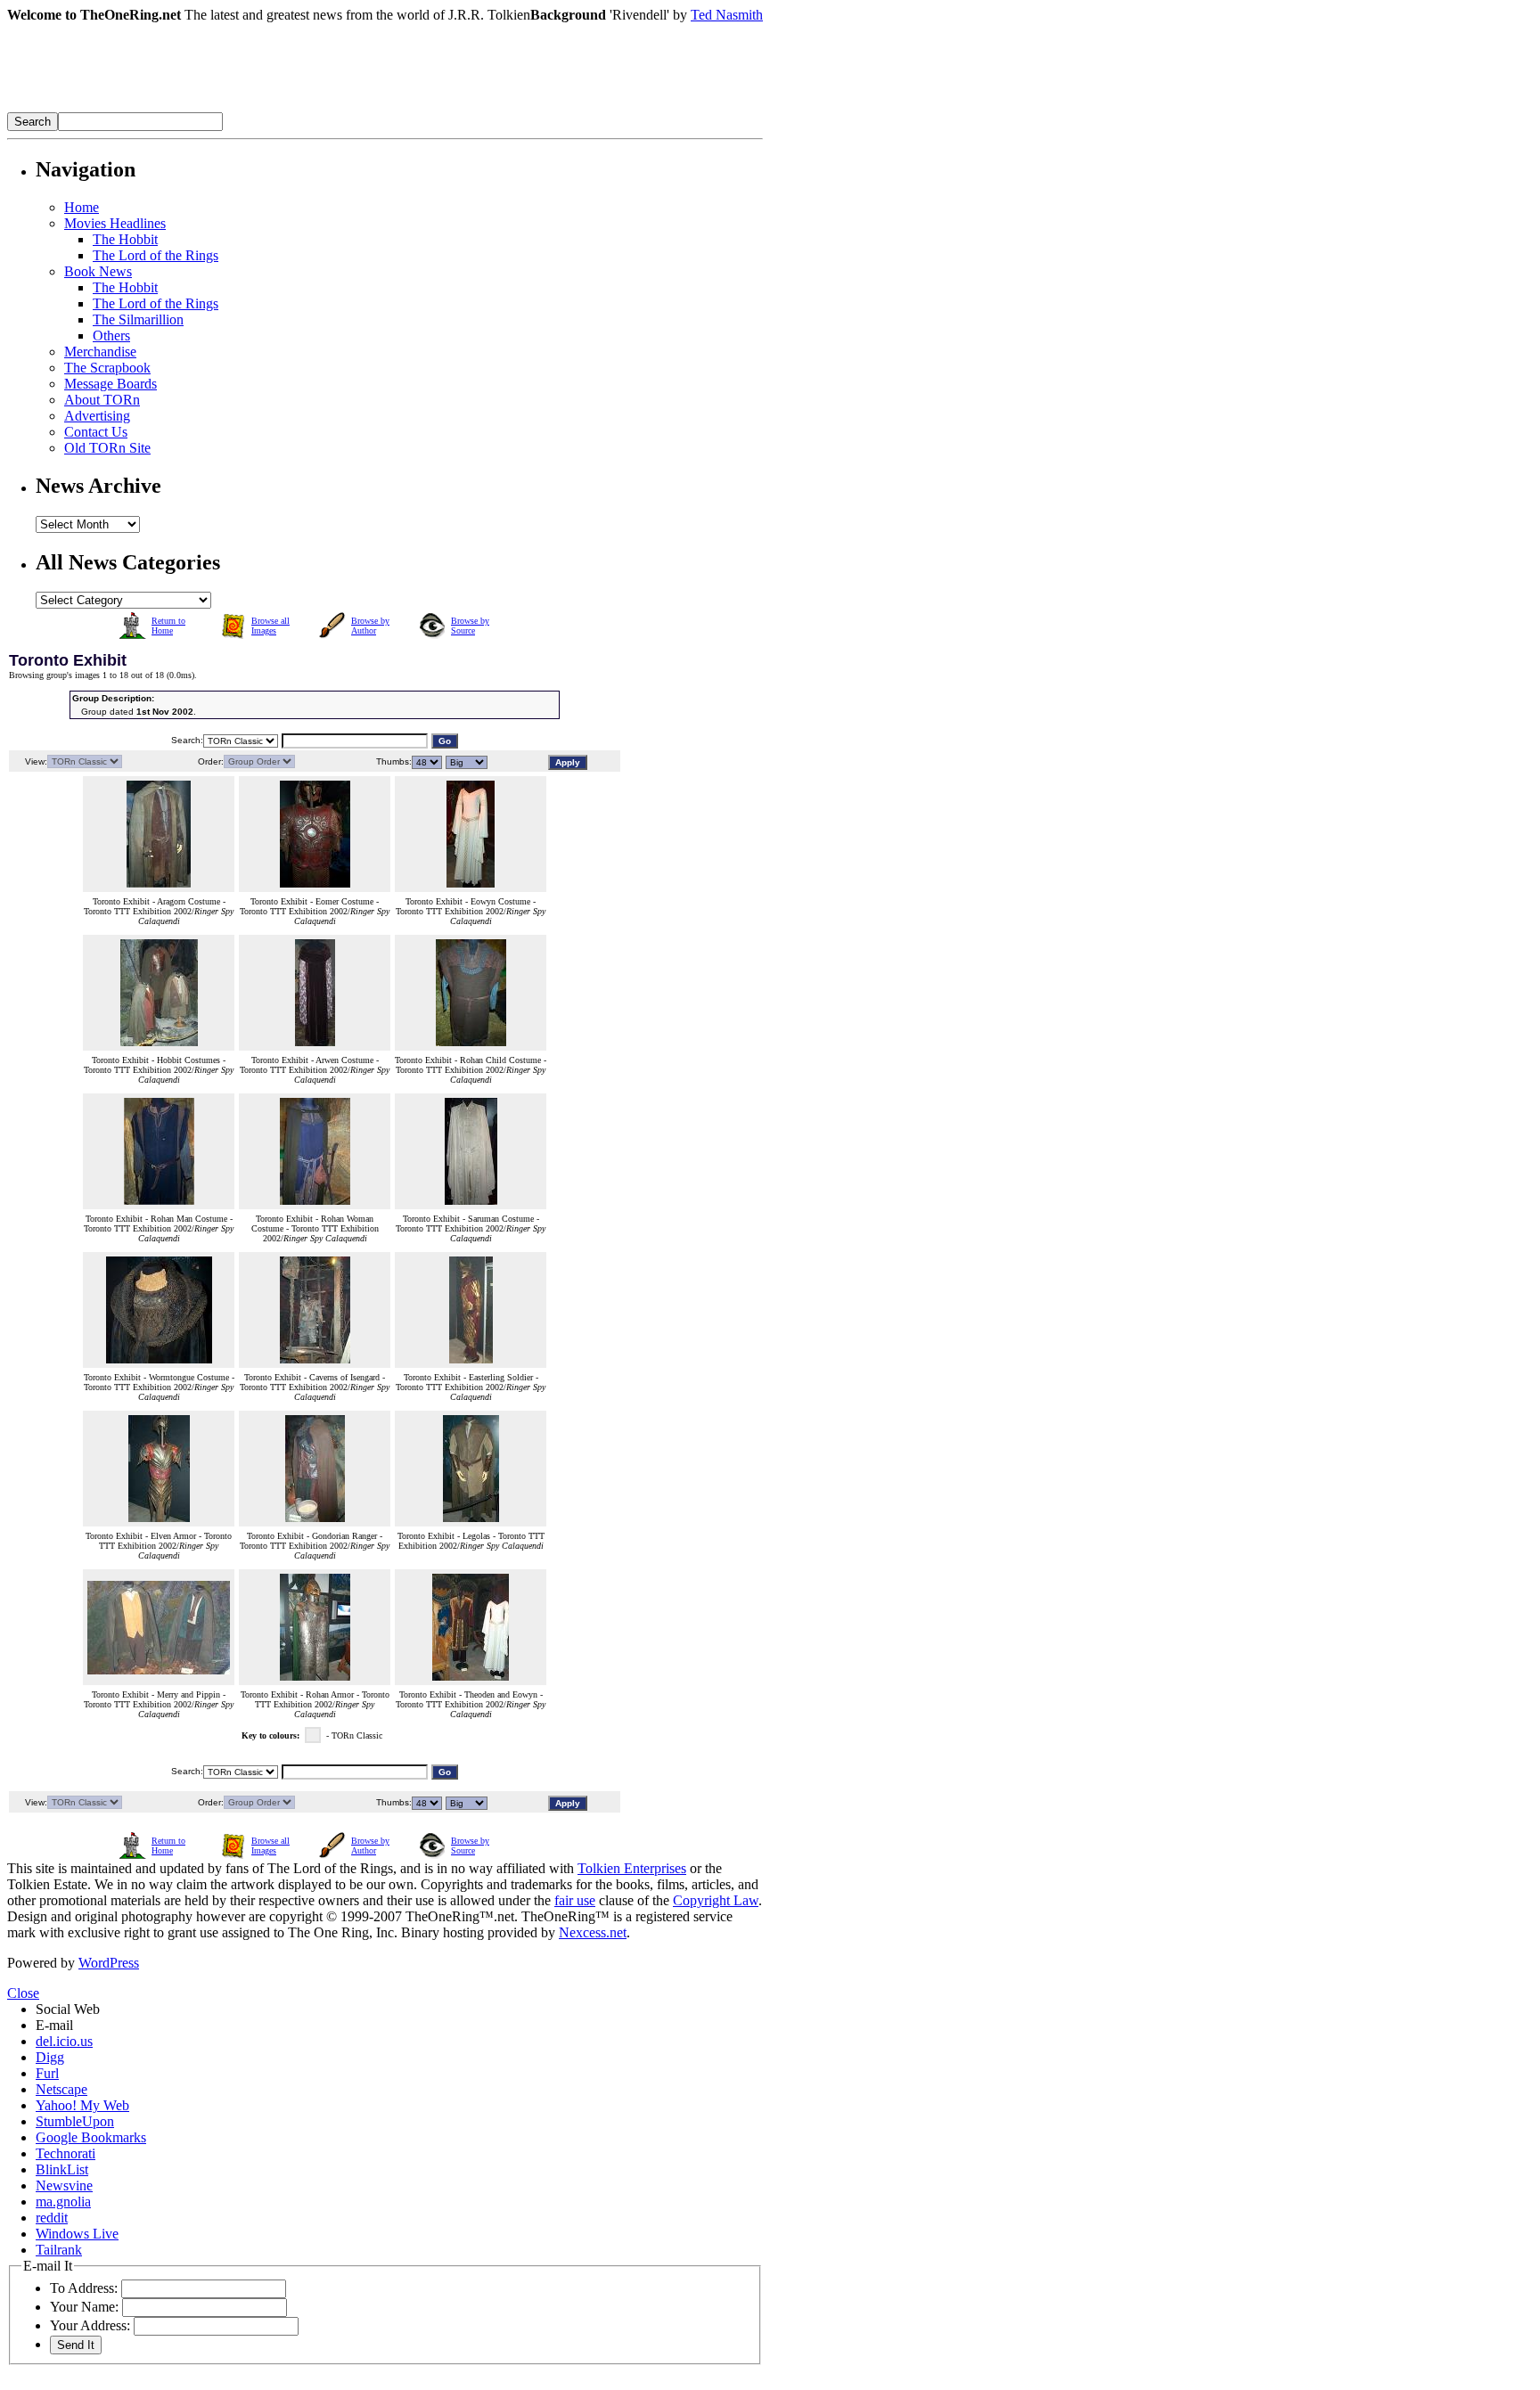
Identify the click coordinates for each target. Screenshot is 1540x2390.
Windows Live (77, 2234)
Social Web (68, 2009)
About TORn (102, 400)
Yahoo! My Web (82, 2105)
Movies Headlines (115, 223)
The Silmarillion (138, 319)
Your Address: (90, 2325)
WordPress (109, 1963)
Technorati (66, 2153)
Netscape (61, 2089)
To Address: (84, 2288)
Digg (50, 2057)
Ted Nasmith (727, 15)
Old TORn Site (107, 448)
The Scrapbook (107, 368)
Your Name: (84, 2307)
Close (23, 1993)
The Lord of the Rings (156, 255)
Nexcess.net (593, 1932)
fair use (575, 1900)
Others (111, 336)
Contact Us (96, 432)
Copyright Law (716, 1900)
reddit (52, 2218)
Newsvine (64, 2185)
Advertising (97, 416)
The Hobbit (125, 239)
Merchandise (100, 352)
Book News (98, 271)
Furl (47, 2073)
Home (82, 207)
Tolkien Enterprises (632, 1868)
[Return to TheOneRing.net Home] (274, 107)
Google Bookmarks (91, 2137)
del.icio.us (64, 2041)
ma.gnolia (63, 2202)
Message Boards (111, 384)
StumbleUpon (75, 2121)
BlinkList (62, 2169)
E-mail (54, 2025)
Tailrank (59, 2250)
